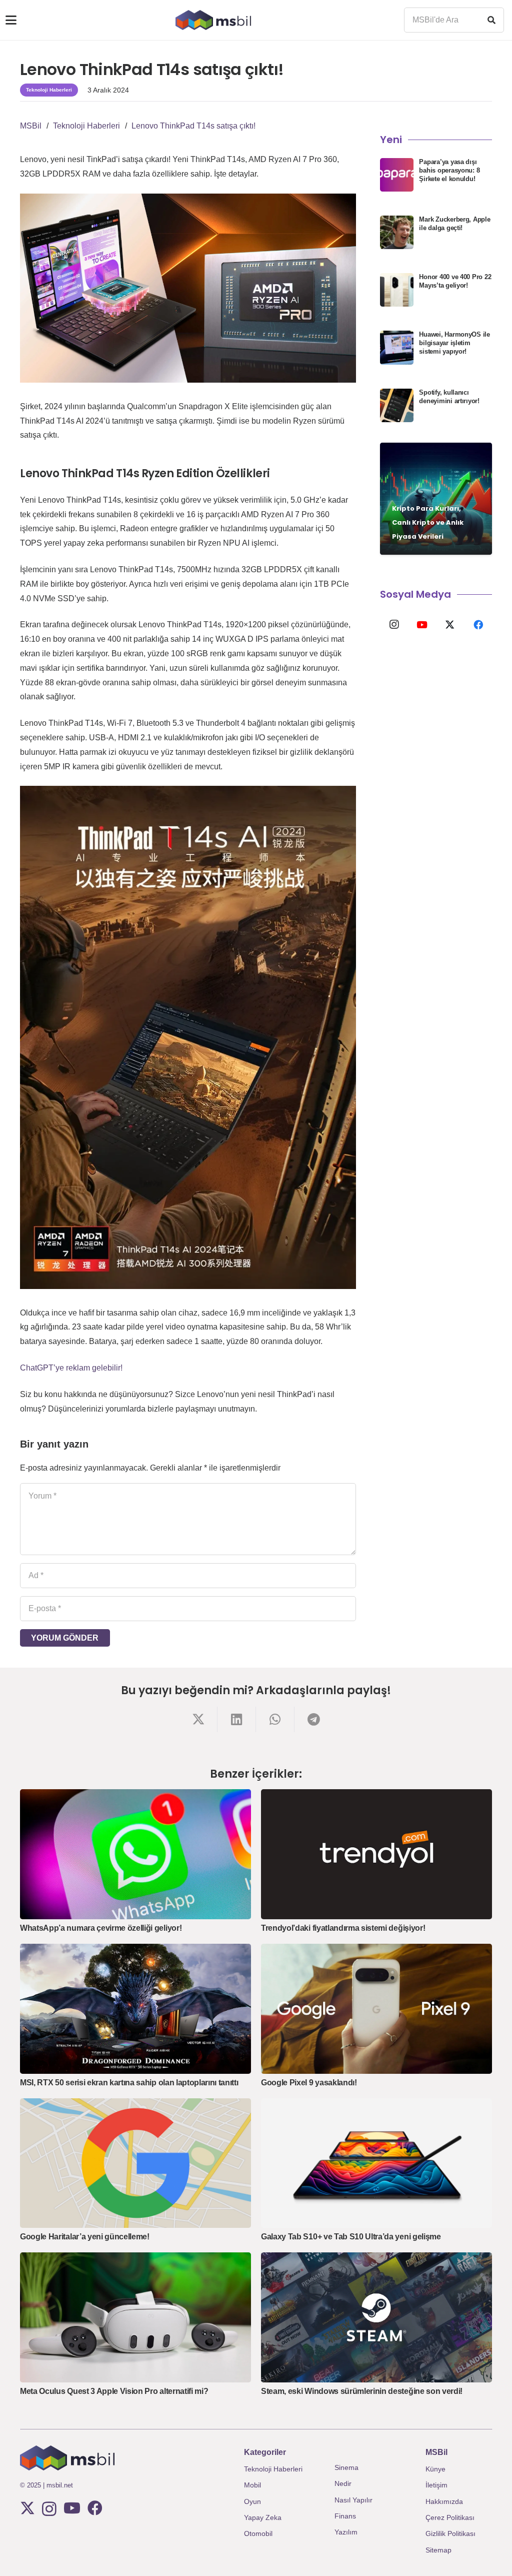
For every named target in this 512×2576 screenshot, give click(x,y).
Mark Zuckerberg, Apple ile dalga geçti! (454, 224)
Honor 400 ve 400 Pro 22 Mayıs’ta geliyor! (455, 281)
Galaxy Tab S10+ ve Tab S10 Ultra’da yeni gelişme (351, 2237)
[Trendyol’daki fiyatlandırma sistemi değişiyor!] (376, 1854)
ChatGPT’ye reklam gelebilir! (71, 1368)
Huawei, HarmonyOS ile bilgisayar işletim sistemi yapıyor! (454, 343)
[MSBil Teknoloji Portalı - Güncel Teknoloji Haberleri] (213, 20)
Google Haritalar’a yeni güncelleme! (85, 2237)
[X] (450, 625)
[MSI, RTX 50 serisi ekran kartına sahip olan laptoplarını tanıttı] (135, 2009)
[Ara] (491, 20)
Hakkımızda (444, 2501)
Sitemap (438, 2550)
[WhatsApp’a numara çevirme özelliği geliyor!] (135, 1854)
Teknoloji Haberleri (273, 2469)
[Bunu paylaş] (198, 1719)
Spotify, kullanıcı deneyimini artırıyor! (449, 397)
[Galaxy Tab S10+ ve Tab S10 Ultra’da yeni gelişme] (376, 2163)
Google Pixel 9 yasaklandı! (309, 2083)
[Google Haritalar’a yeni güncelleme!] (135, 2163)
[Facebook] (478, 625)
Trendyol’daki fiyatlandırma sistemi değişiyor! (343, 1928)
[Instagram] (394, 625)
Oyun (252, 2501)
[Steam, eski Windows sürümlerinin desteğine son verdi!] (376, 2317)
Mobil (252, 2485)
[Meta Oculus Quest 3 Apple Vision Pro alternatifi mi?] (135, 2317)
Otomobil (258, 2533)
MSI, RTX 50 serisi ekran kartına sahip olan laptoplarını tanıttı (129, 2083)
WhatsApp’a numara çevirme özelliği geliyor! (101, 1928)
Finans (345, 2516)
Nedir (343, 2483)
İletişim (436, 2485)
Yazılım (346, 2532)
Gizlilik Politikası (450, 2533)
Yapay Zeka (263, 2517)
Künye (435, 2469)
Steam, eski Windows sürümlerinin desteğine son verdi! (362, 2391)
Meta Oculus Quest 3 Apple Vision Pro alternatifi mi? (114, 2391)
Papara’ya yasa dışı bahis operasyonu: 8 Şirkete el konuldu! (449, 170)
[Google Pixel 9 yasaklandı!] (376, 2009)
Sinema (346, 2467)
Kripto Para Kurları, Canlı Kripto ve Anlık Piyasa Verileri (428, 522)
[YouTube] (422, 625)
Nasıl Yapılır (353, 2500)
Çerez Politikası (450, 2517)
